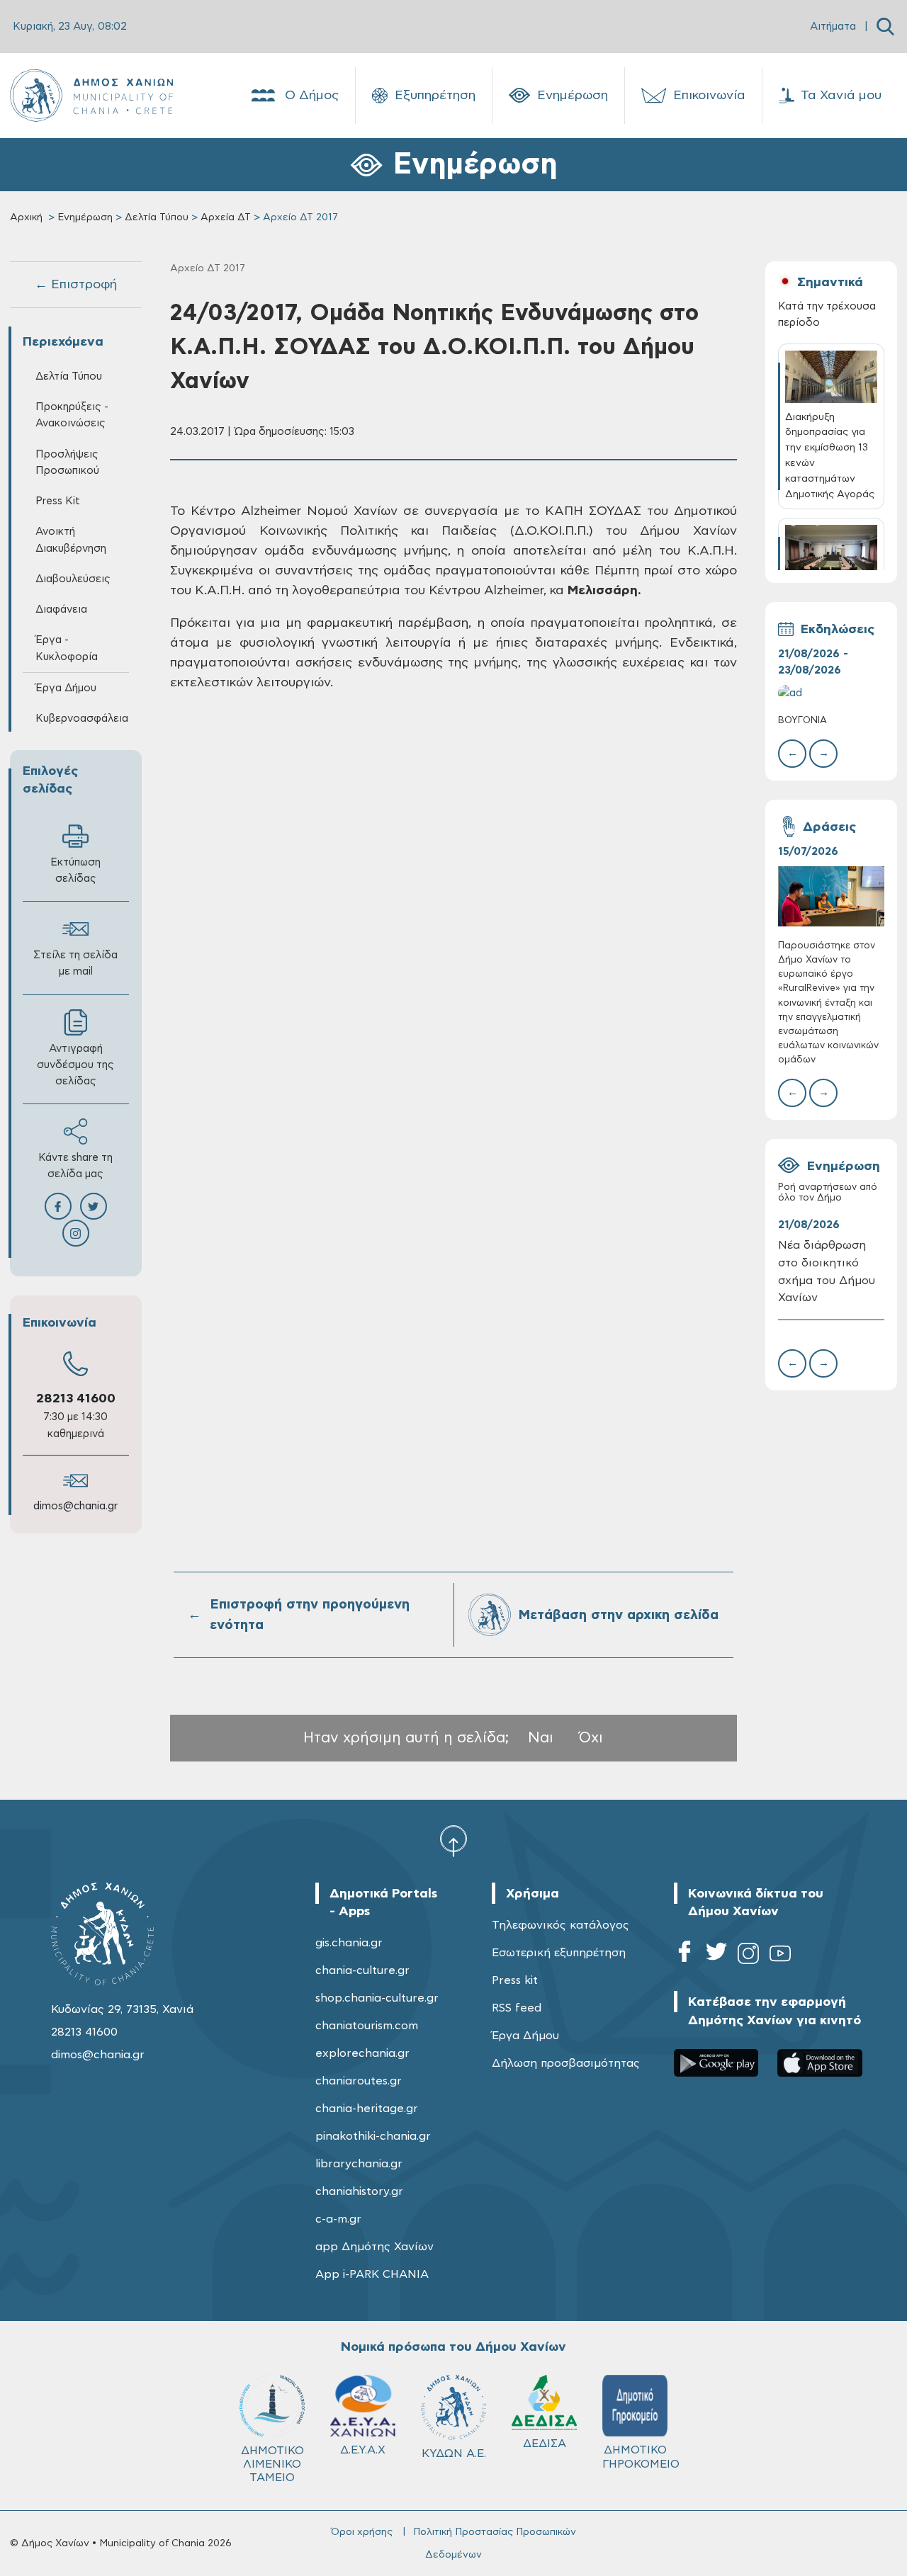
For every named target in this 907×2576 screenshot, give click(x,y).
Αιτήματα (833, 27)
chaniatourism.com (367, 2026)
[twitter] (716, 1956)
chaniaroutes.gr (359, 2081)
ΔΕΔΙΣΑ (545, 2444)
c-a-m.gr (338, 2219)
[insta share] (76, 1233)
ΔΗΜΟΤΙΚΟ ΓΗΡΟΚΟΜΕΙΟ (641, 2457)
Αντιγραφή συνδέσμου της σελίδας (75, 1065)
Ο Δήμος (312, 96)
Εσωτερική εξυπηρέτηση (559, 1953)
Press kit (515, 1980)
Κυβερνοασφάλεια (82, 719)
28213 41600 (76, 1399)
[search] (885, 27)
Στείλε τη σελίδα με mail (75, 963)
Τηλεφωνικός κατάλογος (560, 1925)
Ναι (541, 1738)
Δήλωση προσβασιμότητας (566, 2063)
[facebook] (685, 1956)
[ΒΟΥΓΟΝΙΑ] (832, 693)
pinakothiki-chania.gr (373, 2136)
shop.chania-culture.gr (377, 1998)
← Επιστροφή (76, 285)
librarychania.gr (359, 2164)
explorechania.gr (362, 2053)
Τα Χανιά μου (841, 96)
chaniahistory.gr (359, 2191)
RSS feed (517, 2008)
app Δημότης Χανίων (374, 2247)
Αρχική (26, 217)
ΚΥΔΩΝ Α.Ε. (454, 2453)
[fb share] (58, 1206)
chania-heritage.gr (367, 2109)
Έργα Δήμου (525, 2036)
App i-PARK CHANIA (372, 2274)
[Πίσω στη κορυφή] (453, 1841)
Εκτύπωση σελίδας (75, 870)
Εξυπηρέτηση (435, 96)
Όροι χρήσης (362, 2532)
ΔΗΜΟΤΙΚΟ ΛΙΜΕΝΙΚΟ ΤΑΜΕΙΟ (272, 2464)
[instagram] (748, 1956)
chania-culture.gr (362, 1970)
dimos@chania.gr (75, 1506)
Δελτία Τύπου (157, 217)
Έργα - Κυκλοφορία (67, 648)
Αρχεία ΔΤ (226, 217)
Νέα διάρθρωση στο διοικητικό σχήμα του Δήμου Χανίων (827, 1272)
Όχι (591, 1738)
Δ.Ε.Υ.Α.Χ (363, 2450)
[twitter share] (94, 1206)
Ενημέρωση (573, 96)
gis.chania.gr (349, 1943)
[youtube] (780, 1956)
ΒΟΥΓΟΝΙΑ (802, 721)
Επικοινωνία (709, 96)
